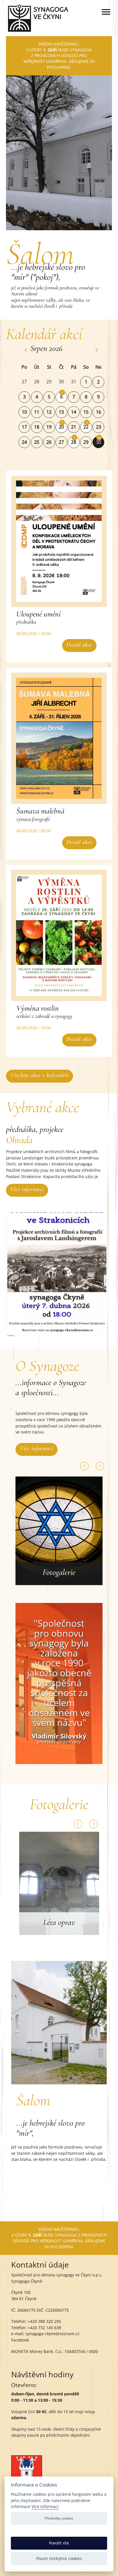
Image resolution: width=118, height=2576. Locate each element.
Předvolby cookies (59, 2518)
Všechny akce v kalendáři (40, 1075)
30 (99, 442)
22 (86, 427)
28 (74, 442)
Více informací (27, 1189)
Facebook (20, 2340)
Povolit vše (59, 2543)
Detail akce (79, 645)
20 (61, 427)
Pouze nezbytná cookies (59, 2558)
